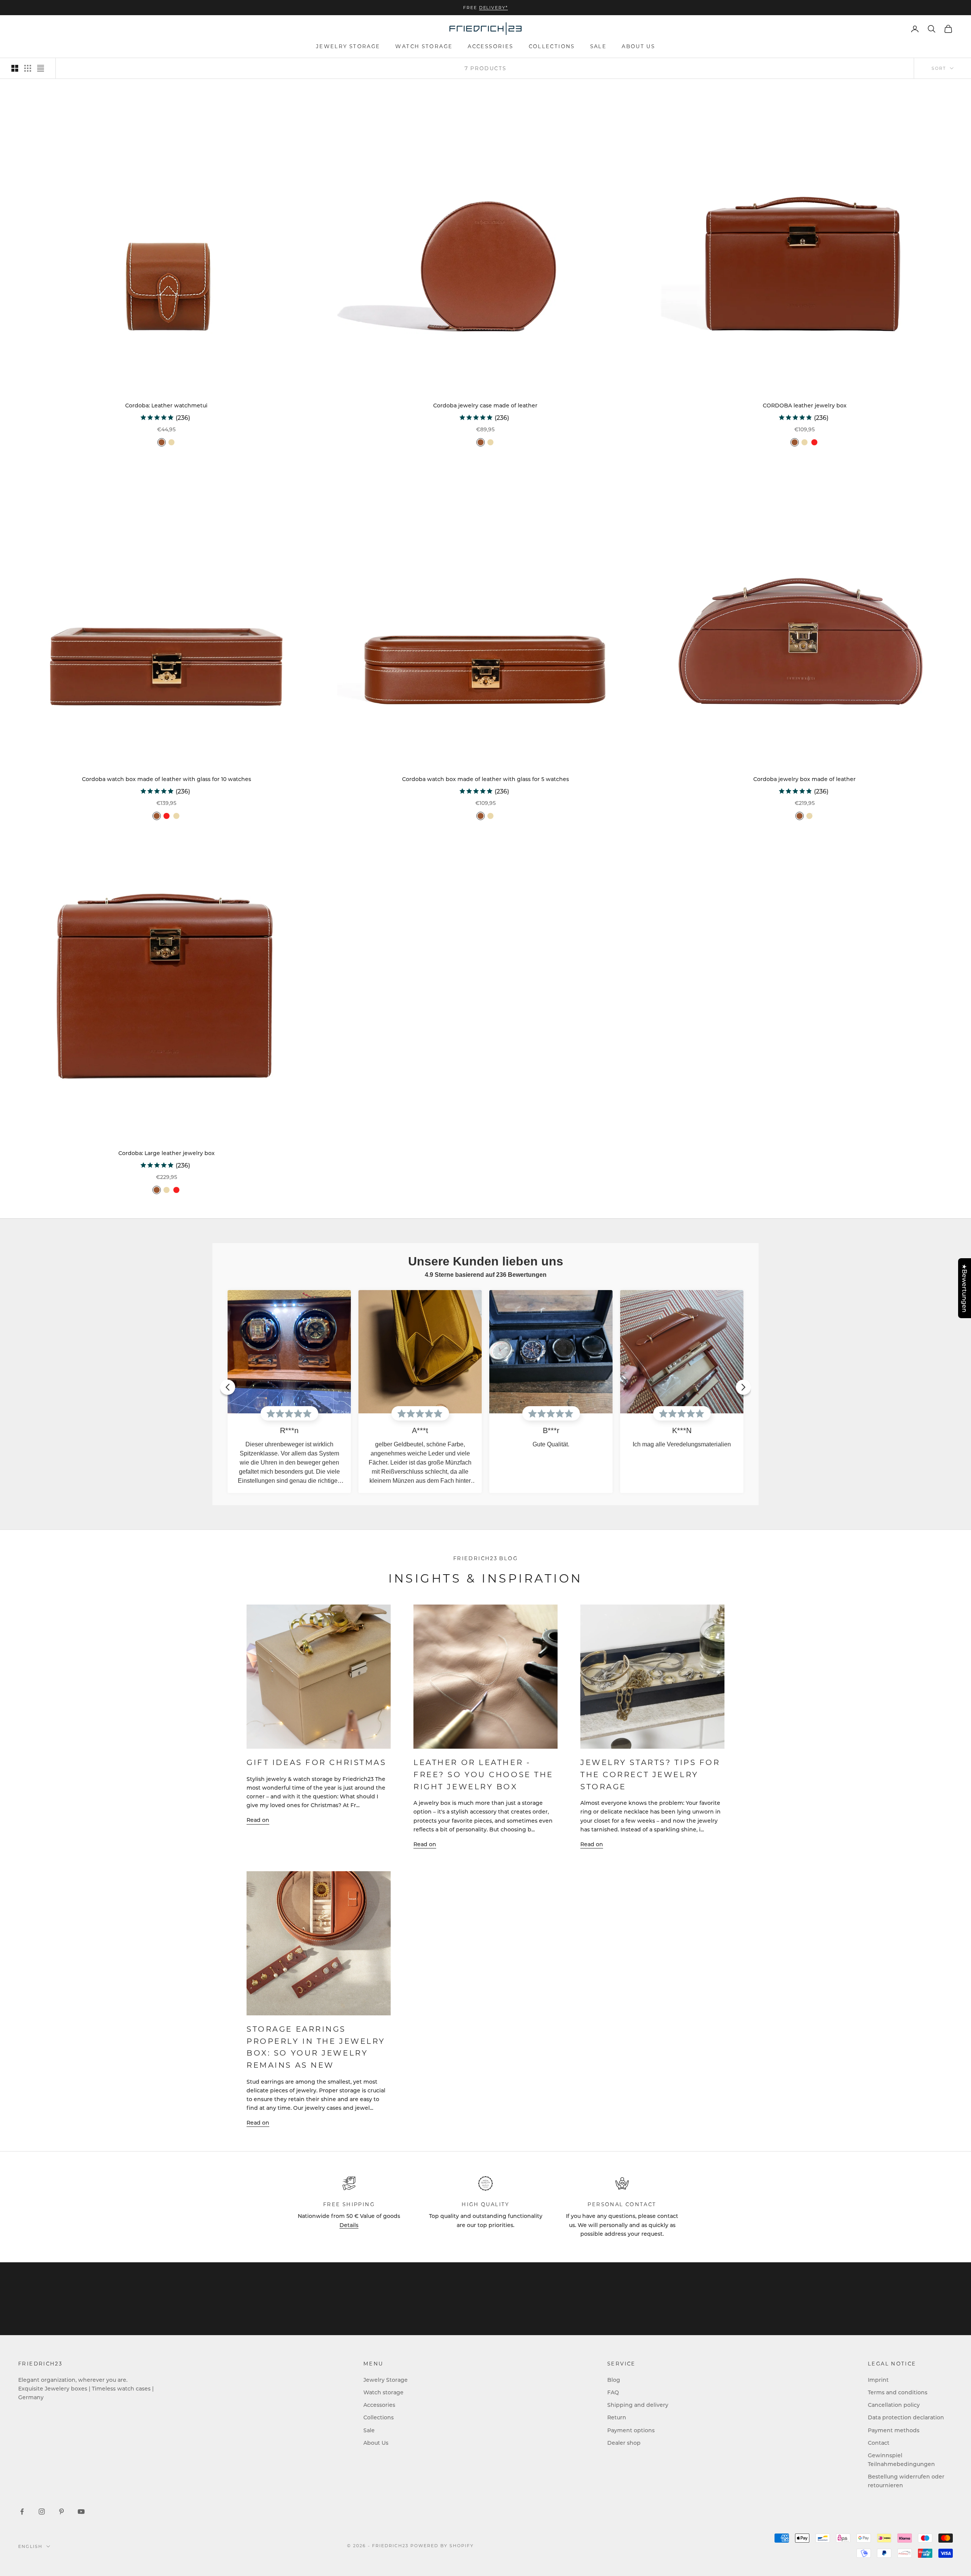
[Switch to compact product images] (41, 68)
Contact (879, 2443)
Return (617, 2417)
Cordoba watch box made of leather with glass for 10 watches (167, 779)
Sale (599, 46)
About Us (638, 46)
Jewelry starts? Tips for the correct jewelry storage (650, 1774)
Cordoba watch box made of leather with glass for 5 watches (485, 779)
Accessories (490, 46)
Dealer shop (624, 2443)
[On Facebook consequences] (22, 2512)
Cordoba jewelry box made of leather (804, 779)
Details (349, 2225)
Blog (614, 2380)
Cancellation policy (894, 2405)
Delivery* (494, 8)
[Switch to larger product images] (15, 68)
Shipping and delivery (638, 2405)
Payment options (631, 2430)
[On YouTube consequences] (81, 2512)
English (30, 2546)
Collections (552, 46)
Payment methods (894, 2430)
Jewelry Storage (348, 46)
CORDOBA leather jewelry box (805, 405)
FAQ (613, 2392)
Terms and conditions (898, 2392)
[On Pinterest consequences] (61, 2512)
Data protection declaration (906, 2417)
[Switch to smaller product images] (28, 68)
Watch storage (424, 46)
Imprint (878, 2380)
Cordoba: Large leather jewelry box (167, 1153)
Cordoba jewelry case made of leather (485, 405)
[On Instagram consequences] (42, 2512)
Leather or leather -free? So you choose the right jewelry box (483, 1774)
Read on (258, 1820)
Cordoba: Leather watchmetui (166, 405)
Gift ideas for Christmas (317, 1762)
